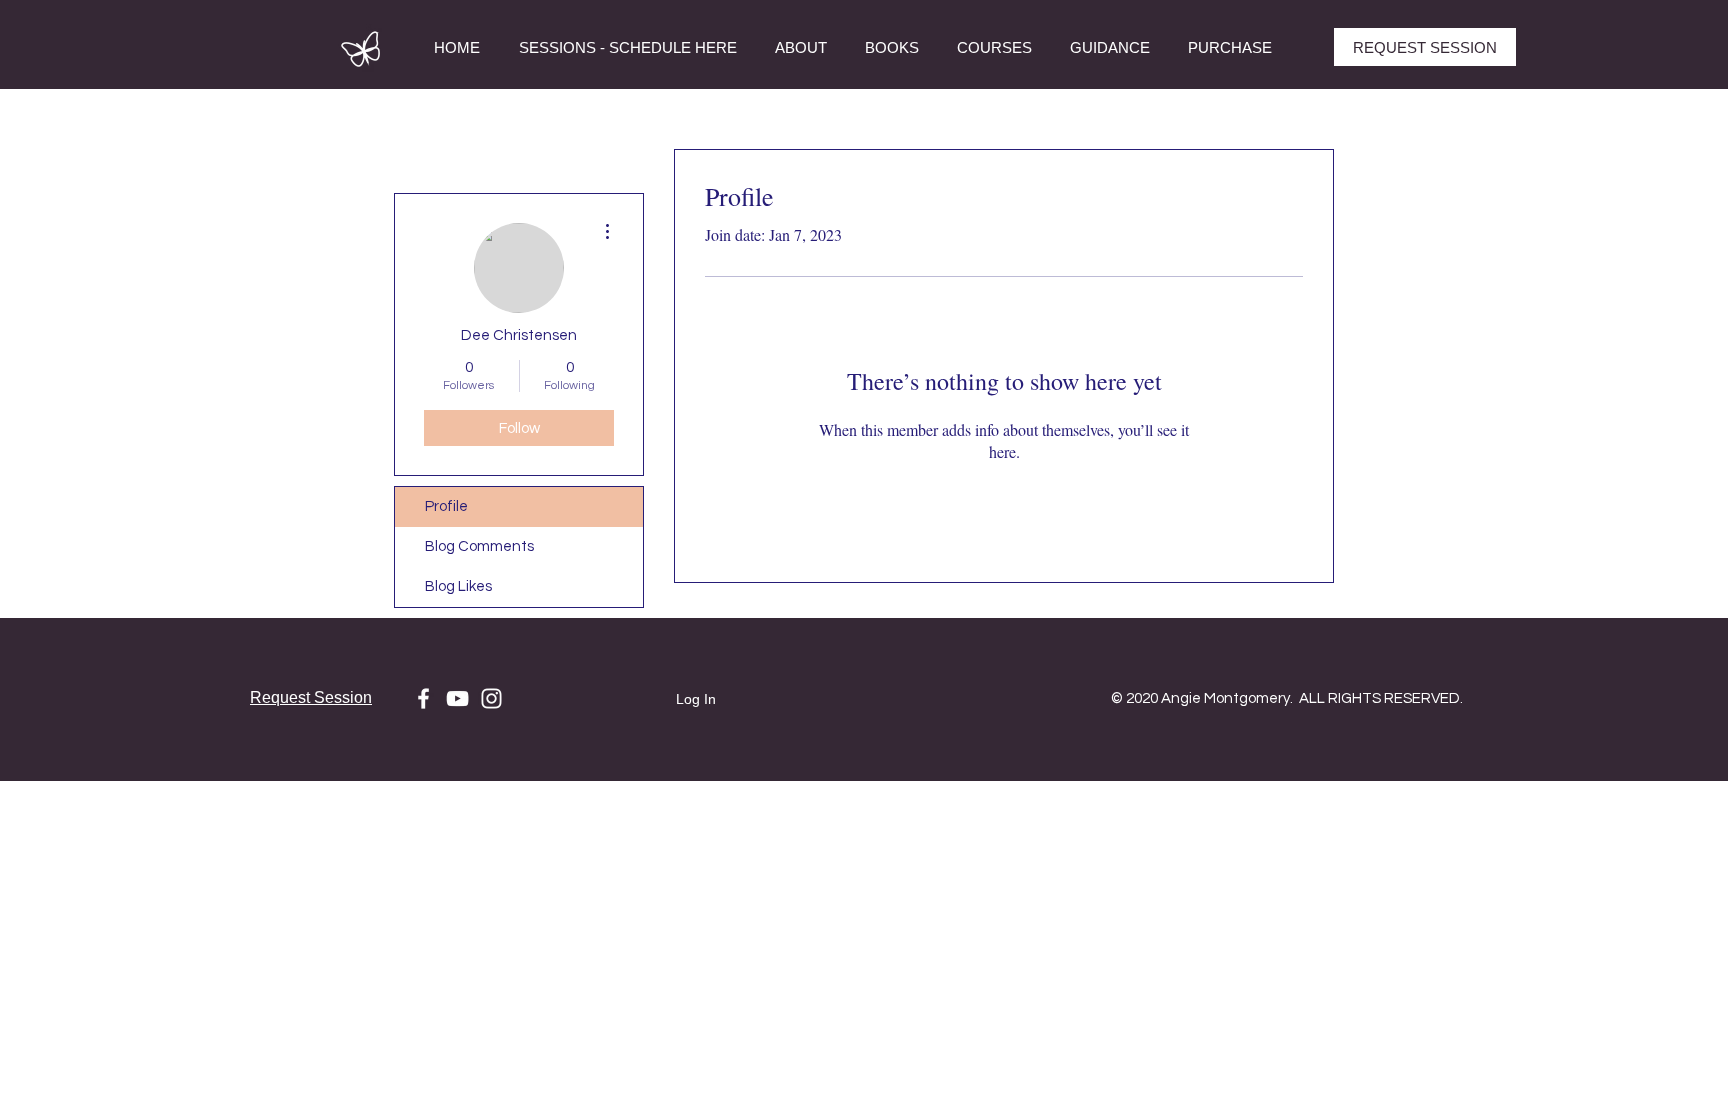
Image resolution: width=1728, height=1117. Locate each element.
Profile (446, 506)
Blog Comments (479, 546)
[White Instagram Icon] (491, 698)
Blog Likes (458, 586)
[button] (994, 48)
